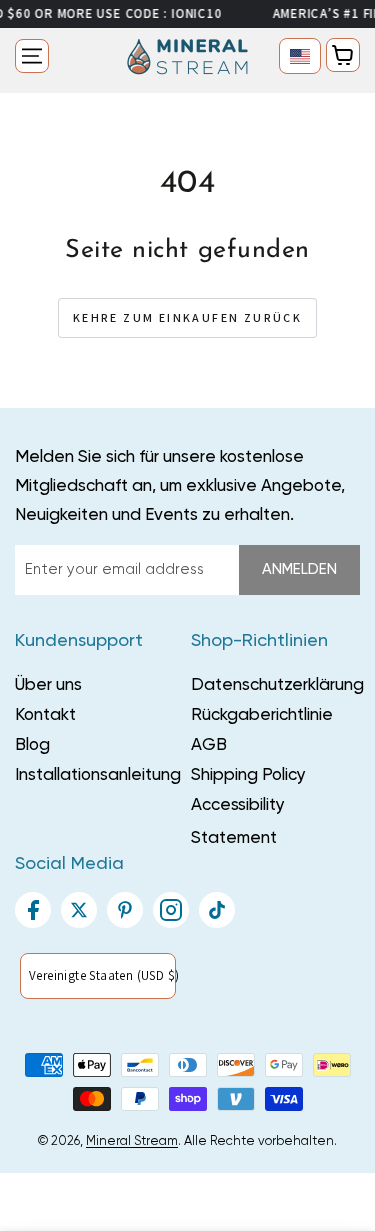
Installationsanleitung (98, 775)
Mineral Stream (132, 1141)
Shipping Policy (248, 775)
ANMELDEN (299, 569)
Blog (32, 745)
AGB (209, 745)
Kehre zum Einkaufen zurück (187, 317)
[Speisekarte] (32, 56)
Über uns (48, 685)
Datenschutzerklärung (277, 685)
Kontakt (45, 715)
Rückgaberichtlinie (262, 715)
